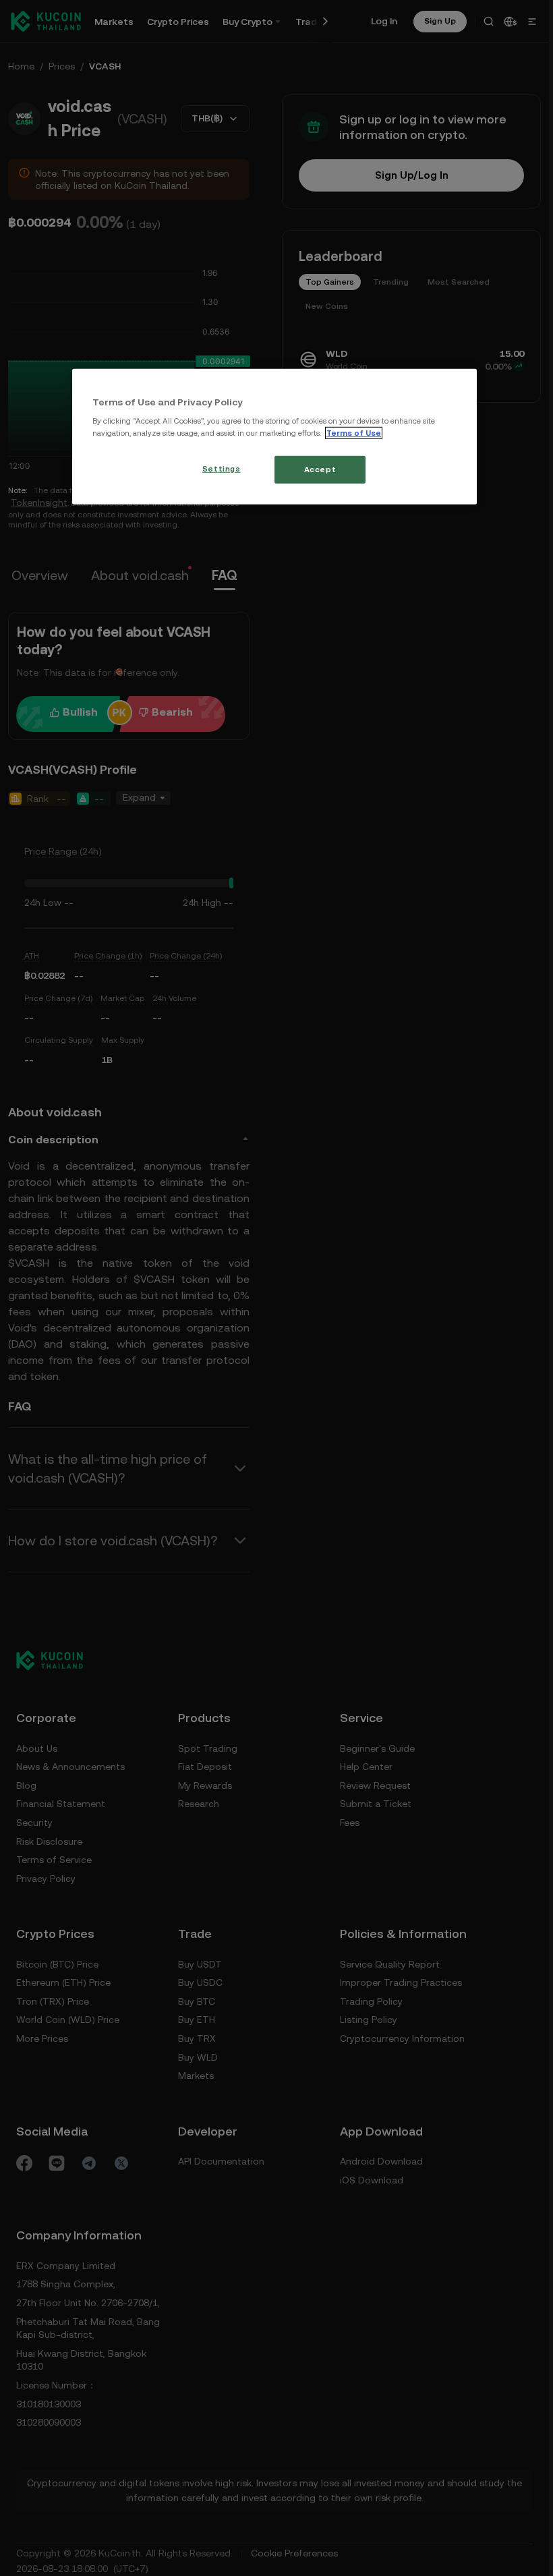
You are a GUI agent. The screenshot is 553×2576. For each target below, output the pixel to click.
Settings (222, 468)
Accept (320, 469)
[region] (274, 437)
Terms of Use (354, 432)
